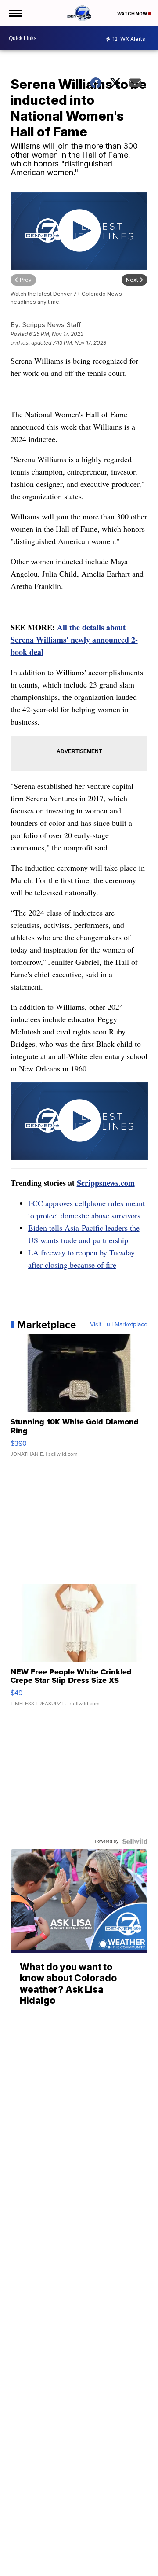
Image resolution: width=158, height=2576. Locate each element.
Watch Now (133, 14)
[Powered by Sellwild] (135, 1841)
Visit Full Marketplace (119, 1325)
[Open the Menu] (15, 13)
